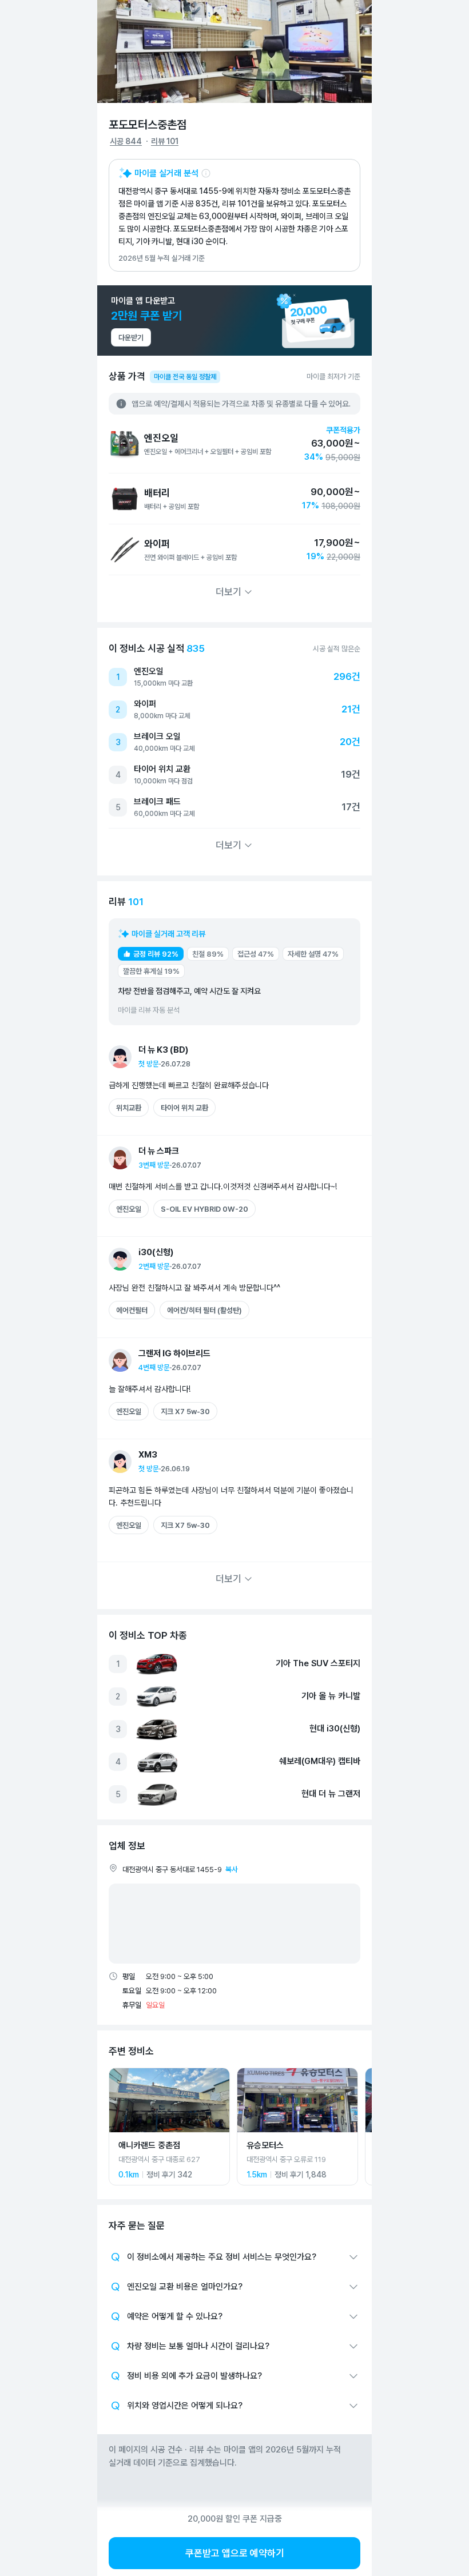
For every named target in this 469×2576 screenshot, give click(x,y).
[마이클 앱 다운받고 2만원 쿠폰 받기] (234, 320)
